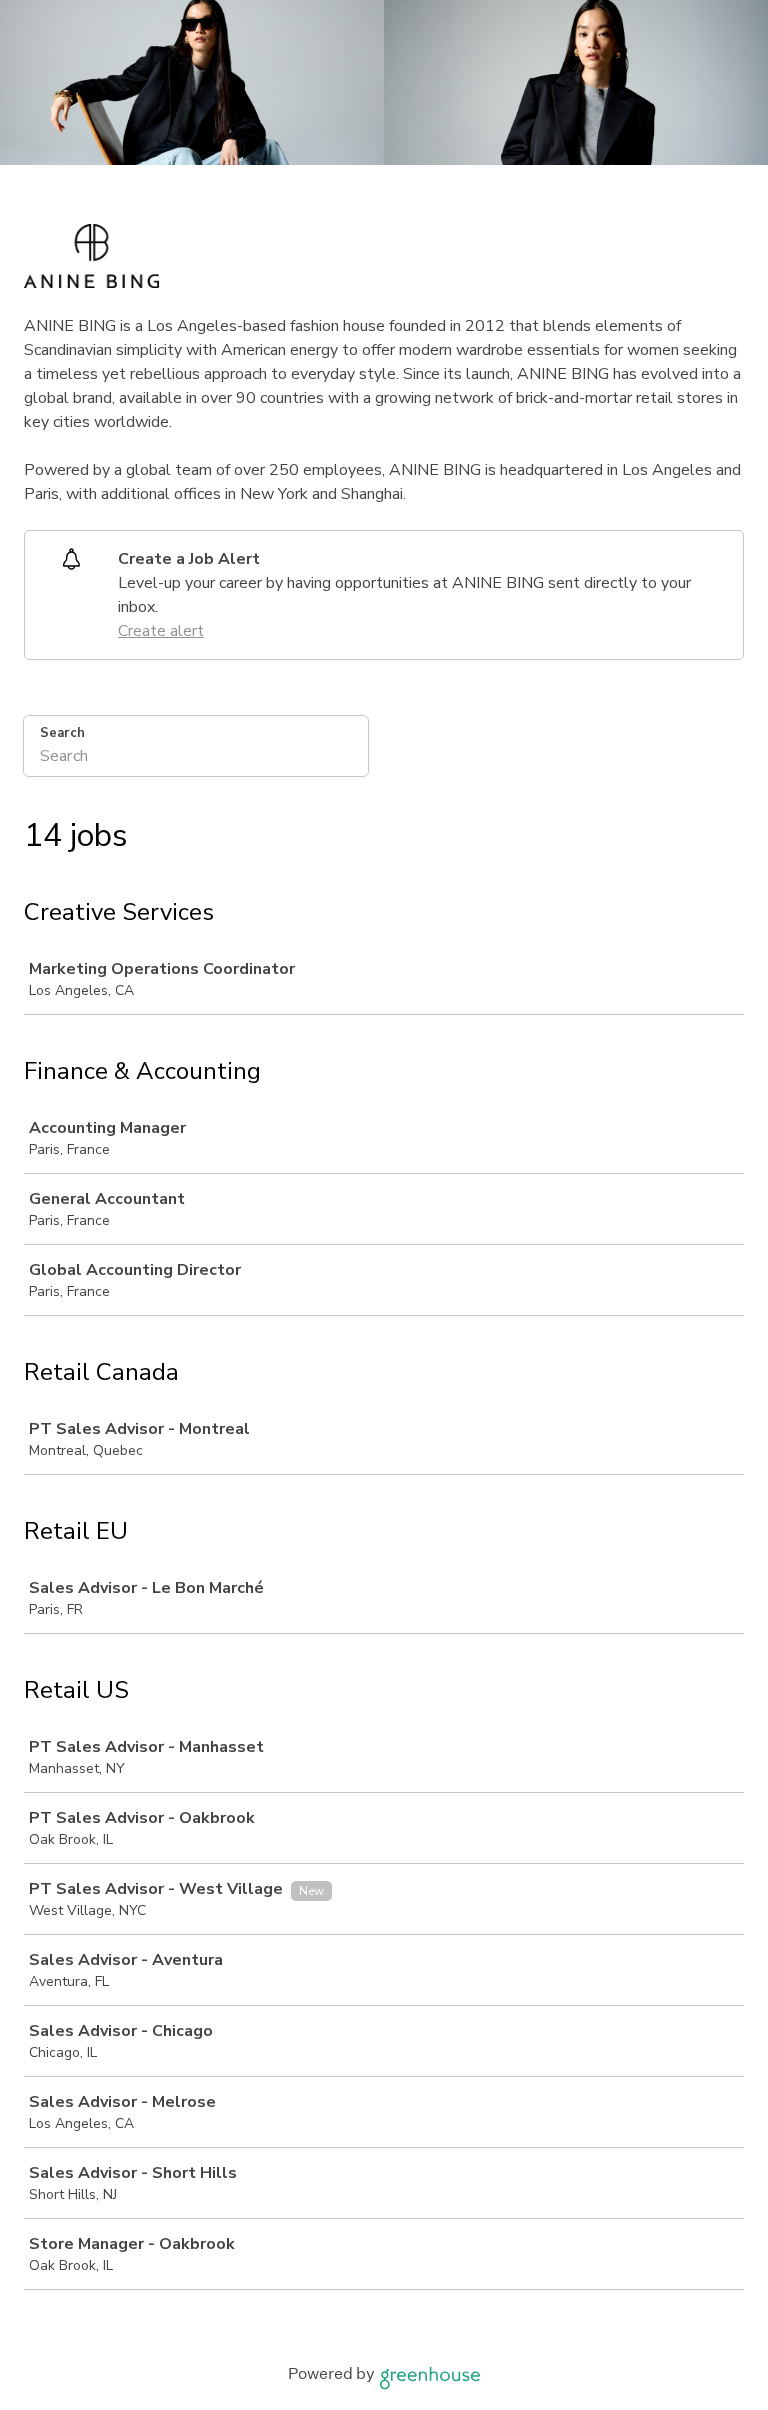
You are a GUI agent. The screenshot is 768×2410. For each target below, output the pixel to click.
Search (62, 733)
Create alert (161, 631)
